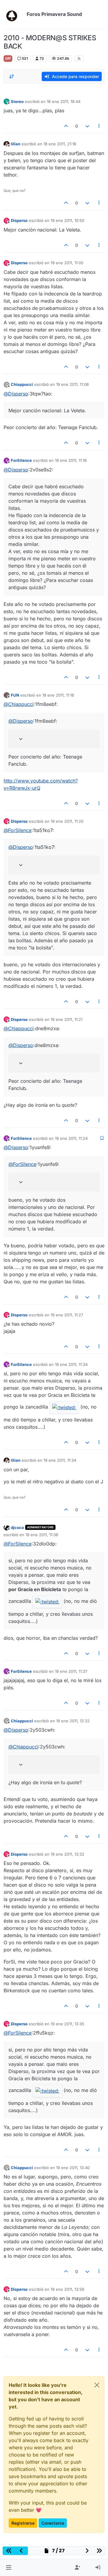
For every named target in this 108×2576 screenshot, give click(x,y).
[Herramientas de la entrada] (99, 126)
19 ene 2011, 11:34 (71, 1364)
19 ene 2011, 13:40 (73, 2168)
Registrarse (23, 2523)
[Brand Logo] (14, 14)
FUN (15, 695)
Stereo (17, 101)
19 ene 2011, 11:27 (67, 1315)
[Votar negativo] (87, 126)
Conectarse (53, 2523)
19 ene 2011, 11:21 (67, 1019)
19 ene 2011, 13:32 (67, 1854)
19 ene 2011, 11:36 (42, 1535)
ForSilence (21, 460)
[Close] (97, 2385)
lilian (16, 144)
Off (8, 58)
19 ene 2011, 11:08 (72, 384)
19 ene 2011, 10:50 (67, 220)
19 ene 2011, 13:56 (67, 2289)
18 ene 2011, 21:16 (60, 144)
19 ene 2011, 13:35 (67, 2024)
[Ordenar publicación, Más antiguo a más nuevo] (12, 77)
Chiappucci (22, 384)
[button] (9, 2568)
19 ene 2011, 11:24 (71, 1138)
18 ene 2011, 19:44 (64, 101)
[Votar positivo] (66, 126)
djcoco (17, 1527)
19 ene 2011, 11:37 (71, 1671)
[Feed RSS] (79, 59)
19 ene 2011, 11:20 (67, 821)
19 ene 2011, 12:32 (73, 1721)
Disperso (19, 220)
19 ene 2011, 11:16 (71, 460)
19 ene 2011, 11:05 (67, 263)
